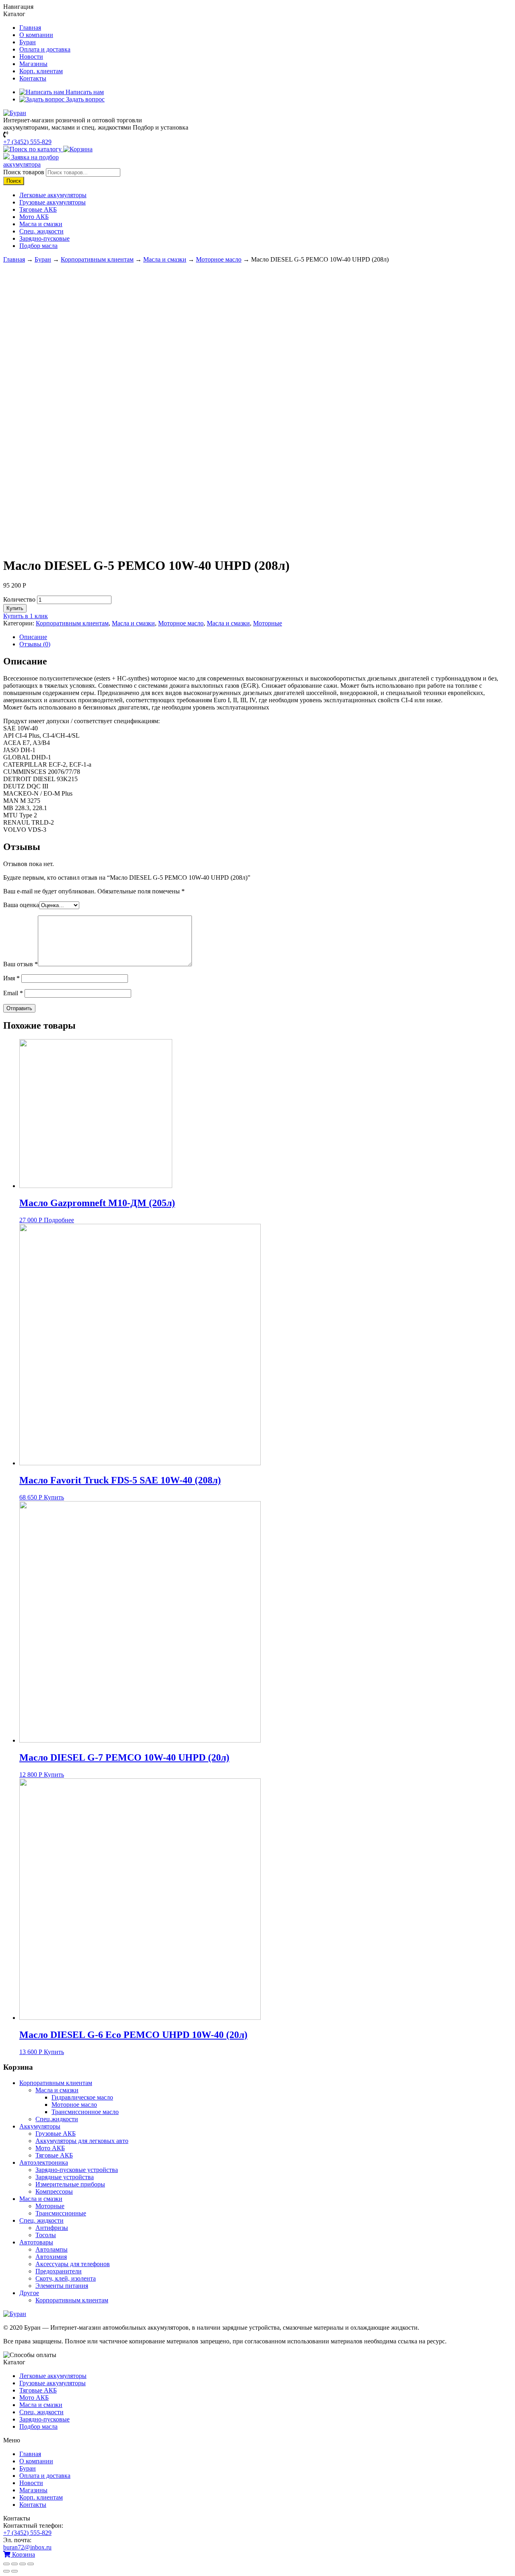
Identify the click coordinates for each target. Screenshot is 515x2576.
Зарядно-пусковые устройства (77, 2170)
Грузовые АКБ (56, 2134)
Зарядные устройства (65, 2177)
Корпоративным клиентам (97, 259)
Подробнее (59, 1220)
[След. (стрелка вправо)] (14, 2571)
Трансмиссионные (61, 2213)
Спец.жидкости (57, 2119)
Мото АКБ (34, 217)
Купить (15, 608)
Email (13, 993)
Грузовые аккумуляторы (53, 202)
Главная (30, 28)
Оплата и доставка (45, 49)
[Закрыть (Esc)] (6, 2564)
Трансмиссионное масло (85, 2112)
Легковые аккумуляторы (53, 195)
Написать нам (84, 92)
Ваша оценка (21, 905)
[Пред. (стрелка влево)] (6, 2571)
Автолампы (51, 2249)
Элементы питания (62, 2286)
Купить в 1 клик (26, 616)
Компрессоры (54, 2191)
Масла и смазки (41, 224)
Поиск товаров (24, 172)
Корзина (23, 2554)
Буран (28, 42)
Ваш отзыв (21, 964)
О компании (36, 35)
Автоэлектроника (44, 2162)
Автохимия (51, 2257)
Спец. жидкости (41, 231)
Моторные (268, 623)
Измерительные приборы (70, 2184)
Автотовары (36, 2242)
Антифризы (52, 2228)
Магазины (33, 64)
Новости (31, 57)
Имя (11, 978)
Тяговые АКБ (38, 209)
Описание (33, 637)
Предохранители (59, 2271)
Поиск (14, 181)
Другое (29, 2293)
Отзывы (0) (35, 644)
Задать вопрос (84, 99)
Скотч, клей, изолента (66, 2278)
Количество (19, 599)
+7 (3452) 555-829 (27, 142)
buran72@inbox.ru (27, 2547)
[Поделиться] (14, 2564)
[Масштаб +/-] (31, 2564)
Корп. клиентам (41, 71)
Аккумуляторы (40, 2126)
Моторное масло (219, 259)
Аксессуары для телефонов (73, 2264)
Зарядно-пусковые (44, 238)
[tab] (266, 637)
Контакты (33, 78)
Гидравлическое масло (82, 2097)
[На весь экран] (23, 2564)
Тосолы (46, 2235)
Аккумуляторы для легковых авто (82, 2141)
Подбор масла (38, 246)
